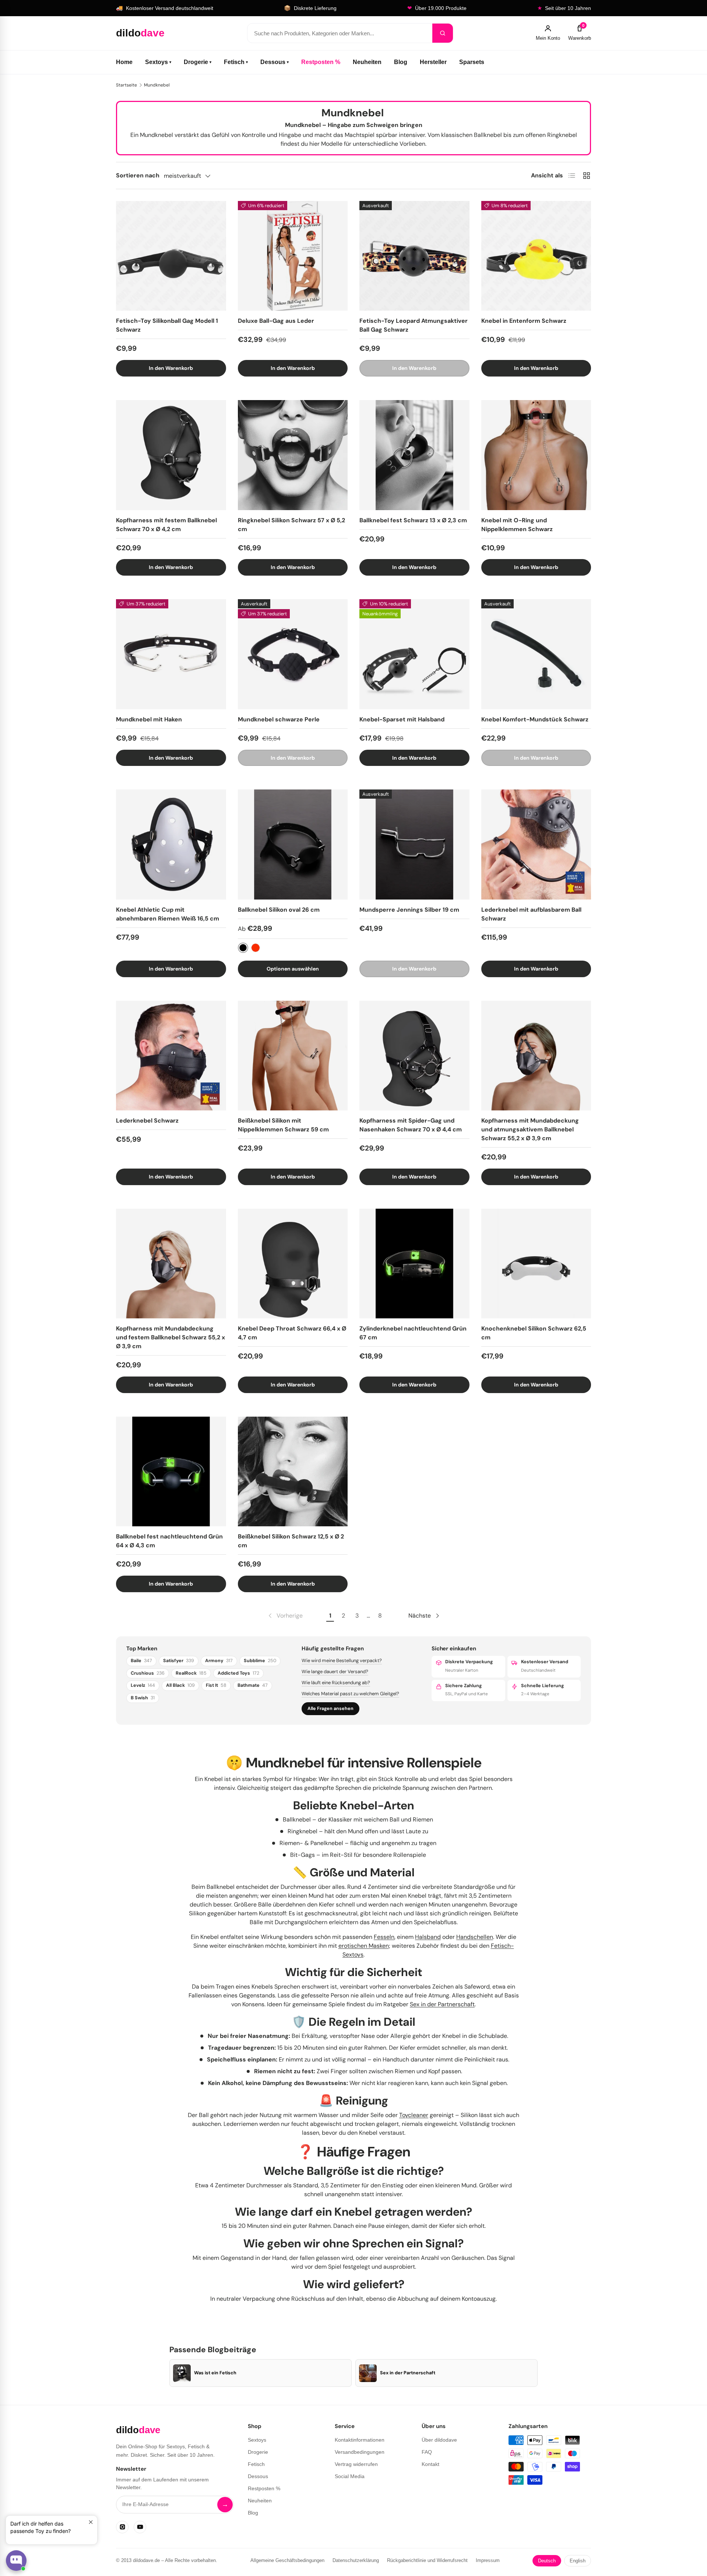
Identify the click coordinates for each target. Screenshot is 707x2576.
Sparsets (472, 62)
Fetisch (236, 62)
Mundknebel (157, 85)
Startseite (126, 85)
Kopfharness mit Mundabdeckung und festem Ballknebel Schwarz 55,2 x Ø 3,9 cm (170, 1337)
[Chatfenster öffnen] (16, 2561)
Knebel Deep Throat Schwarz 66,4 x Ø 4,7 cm (292, 1333)
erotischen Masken (364, 1946)
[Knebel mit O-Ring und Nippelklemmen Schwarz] (536, 455)
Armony (219, 1661)
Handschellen (475, 1937)
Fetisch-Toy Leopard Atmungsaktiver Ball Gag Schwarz (414, 325)
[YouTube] (140, 2527)
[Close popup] (91, 2522)
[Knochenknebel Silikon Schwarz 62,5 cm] (536, 1264)
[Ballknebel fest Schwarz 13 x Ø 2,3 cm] (414, 455)
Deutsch (547, 2561)
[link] (285, 1616)
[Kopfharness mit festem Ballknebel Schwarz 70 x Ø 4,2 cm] (171, 455)
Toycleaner (414, 2115)
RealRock (191, 1673)
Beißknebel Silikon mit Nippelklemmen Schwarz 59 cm (283, 1125)
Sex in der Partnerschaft (442, 2004)
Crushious (148, 1673)
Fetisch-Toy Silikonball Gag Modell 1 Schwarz (167, 325)
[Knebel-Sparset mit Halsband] (414, 654)
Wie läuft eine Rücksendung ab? (336, 1683)
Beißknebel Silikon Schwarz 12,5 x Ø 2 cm (291, 1541)
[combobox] (340, 33)
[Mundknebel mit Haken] (171, 654)
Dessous (275, 62)
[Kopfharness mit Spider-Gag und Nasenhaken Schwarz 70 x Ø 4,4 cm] (414, 1056)
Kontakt (430, 2464)
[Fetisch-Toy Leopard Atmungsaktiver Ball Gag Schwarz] (414, 256)
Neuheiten (367, 62)
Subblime (260, 1661)
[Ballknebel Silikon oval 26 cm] (293, 844)
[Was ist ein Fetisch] (182, 2373)
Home (124, 62)
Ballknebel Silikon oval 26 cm (279, 910)
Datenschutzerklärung (356, 2560)
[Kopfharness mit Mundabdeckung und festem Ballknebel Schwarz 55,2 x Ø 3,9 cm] (171, 1264)
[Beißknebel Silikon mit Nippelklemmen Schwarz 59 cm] (293, 1056)
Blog (401, 62)
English (578, 2561)
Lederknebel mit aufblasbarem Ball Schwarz (531, 914)
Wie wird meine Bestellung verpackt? (342, 1660)
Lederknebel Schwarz (147, 1121)
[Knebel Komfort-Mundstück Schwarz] (536, 654)
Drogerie (198, 62)
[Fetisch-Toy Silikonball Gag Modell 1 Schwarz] (171, 256)
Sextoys (158, 62)
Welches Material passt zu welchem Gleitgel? (350, 1694)
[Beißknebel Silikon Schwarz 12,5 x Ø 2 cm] (293, 1472)
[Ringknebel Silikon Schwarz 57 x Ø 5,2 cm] (293, 455)
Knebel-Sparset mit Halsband (402, 719)
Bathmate (253, 1685)
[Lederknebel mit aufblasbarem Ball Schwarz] (536, 844)
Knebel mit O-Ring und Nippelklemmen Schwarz (517, 525)
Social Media (350, 2476)
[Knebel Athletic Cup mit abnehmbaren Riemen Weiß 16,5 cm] (171, 844)
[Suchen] (443, 33)
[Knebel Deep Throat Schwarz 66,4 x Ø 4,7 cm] (293, 1264)
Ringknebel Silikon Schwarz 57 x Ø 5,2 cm (291, 525)
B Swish (143, 1698)
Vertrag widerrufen (356, 2464)
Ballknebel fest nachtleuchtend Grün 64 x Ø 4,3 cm (169, 1541)
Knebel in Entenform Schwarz (524, 321)
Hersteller (433, 62)
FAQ (427, 2452)
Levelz (143, 1685)
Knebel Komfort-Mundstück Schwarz (535, 719)
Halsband (428, 1937)
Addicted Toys (238, 1673)
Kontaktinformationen (360, 2440)
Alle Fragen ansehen (330, 1709)
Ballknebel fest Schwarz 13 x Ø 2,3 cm (413, 520)
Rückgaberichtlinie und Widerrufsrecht (427, 2560)
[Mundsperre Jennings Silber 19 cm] (414, 844)
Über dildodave (439, 2440)
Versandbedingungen (360, 2452)
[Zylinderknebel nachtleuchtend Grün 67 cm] (414, 1264)
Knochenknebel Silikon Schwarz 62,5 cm (534, 1333)
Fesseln (384, 1937)
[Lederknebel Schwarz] (171, 1056)
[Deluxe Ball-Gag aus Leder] (293, 256)
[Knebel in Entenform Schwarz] (536, 256)
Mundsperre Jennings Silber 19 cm (409, 910)
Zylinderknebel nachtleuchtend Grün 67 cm (413, 1333)
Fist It (216, 1685)
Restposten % (321, 62)
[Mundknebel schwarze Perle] (293, 654)
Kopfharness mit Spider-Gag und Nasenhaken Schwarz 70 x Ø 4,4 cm (411, 1125)
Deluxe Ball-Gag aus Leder (276, 321)
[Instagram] (122, 2527)
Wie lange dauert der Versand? (335, 1672)
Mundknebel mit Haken (149, 719)
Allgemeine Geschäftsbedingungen (287, 2560)
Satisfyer (179, 1661)
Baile (141, 1661)
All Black (180, 1685)
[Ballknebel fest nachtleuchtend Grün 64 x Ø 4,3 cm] (171, 1472)
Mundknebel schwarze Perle (279, 719)
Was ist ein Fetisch (215, 2373)
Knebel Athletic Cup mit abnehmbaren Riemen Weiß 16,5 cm (168, 914)
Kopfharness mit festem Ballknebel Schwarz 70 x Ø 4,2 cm (166, 525)
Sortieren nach (138, 175)
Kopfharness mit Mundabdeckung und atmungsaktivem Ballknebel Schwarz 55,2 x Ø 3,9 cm (530, 1129)
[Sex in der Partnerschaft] (368, 2373)
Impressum (488, 2560)
